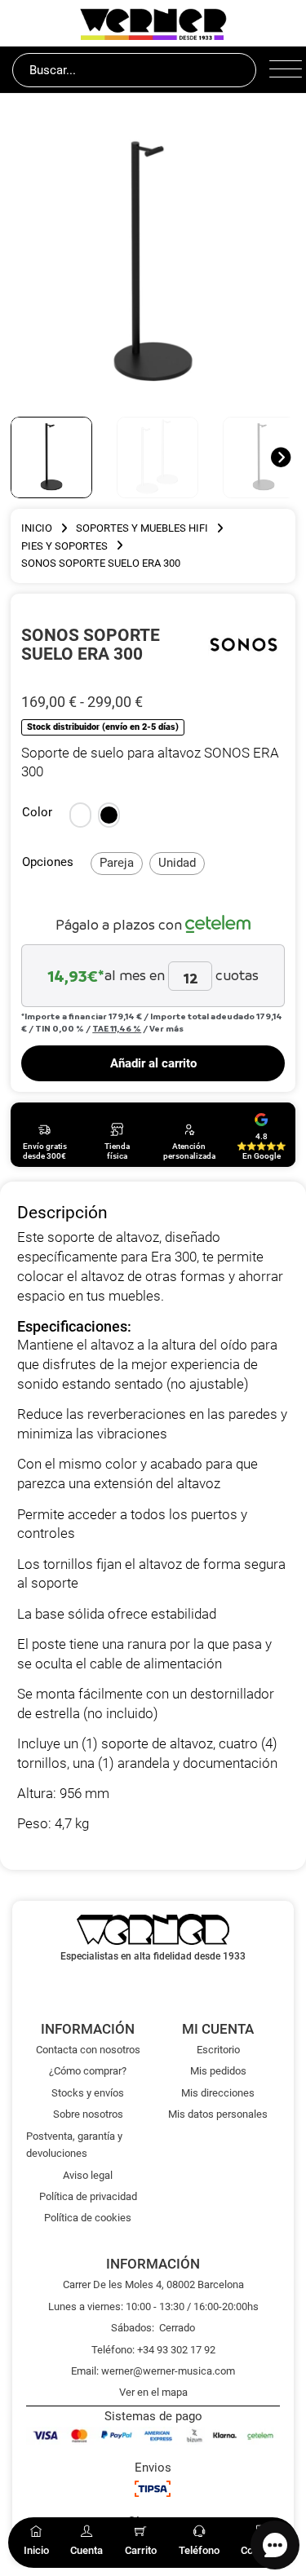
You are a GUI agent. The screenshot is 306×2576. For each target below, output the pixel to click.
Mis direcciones (218, 2093)
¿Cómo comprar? (88, 2071)
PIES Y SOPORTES (64, 546)
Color (37, 812)
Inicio (37, 528)
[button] (80, 815)
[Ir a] (244, 644)
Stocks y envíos (88, 2093)
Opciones (48, 862)
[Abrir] (282, 70)
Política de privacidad (88, 2196)
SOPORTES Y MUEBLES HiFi (142, 528)
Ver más (166, 1028)
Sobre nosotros (88, 2114)
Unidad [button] (177, 863)
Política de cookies (88, 2218)
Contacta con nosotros (88, 2050)
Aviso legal (88, 2175)
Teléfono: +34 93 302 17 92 (153, 2350)
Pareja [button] (117, 863)
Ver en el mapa (153, 2392)
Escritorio (218, 2050)
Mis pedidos (218, 2071)
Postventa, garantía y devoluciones (74, 2145)
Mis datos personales (218, 2114)
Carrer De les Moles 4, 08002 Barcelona (153, 2284)
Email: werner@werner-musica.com (153, 2371)
